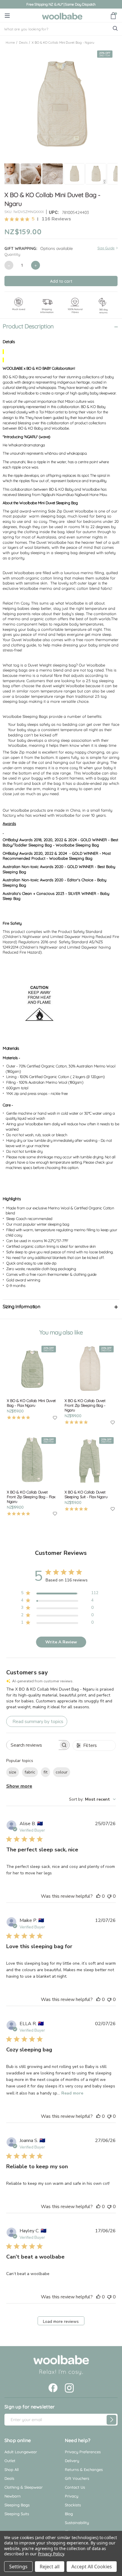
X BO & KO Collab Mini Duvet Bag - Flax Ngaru (31, 1403)
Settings (18, 2567)
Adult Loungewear (21, 2452)
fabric (30, 1772)
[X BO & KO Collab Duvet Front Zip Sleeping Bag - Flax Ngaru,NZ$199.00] (32, 1461)
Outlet (10, 2461)
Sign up (111, 2420)
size (13, 1772)
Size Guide (106, 248)
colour (62, 1772)
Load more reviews (61, 2322)
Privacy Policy (51, 2554)
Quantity (12, 254)
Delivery (72, 2461)
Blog (69, 2514)
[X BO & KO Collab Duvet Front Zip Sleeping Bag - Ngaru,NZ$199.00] (90, 1369)
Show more (19, 1786)
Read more (72, 2093)
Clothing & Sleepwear (24, 2487)
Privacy (72, 2496)
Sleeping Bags (17, 2505)
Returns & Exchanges (84, 2469)
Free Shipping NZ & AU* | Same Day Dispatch (61, 4)
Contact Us (75, 2487)
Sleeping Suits (17, 2514)
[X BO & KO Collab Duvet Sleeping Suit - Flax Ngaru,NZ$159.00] (90, 1461)
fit (45, 1772)
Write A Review (61, 1642)
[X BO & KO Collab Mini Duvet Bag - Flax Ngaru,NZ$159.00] (32, 1369)
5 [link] (33, 219)
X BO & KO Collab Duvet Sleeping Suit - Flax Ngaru (86, 1494)
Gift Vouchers (77, 2478)
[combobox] (92, 1799)
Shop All (12, 2469)
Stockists (73, 2505)
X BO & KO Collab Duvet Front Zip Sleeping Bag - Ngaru (85, 1405)
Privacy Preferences (83, 2452)
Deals (9, 2478)
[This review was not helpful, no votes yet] (109, 1896)
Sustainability (77, 2523)
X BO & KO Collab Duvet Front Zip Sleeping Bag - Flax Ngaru (31, 1497)
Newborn (13, 2496)
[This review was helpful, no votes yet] (98, 1896)
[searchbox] (33, 1745)
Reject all (50, 2567)
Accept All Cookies (92, 2567)
